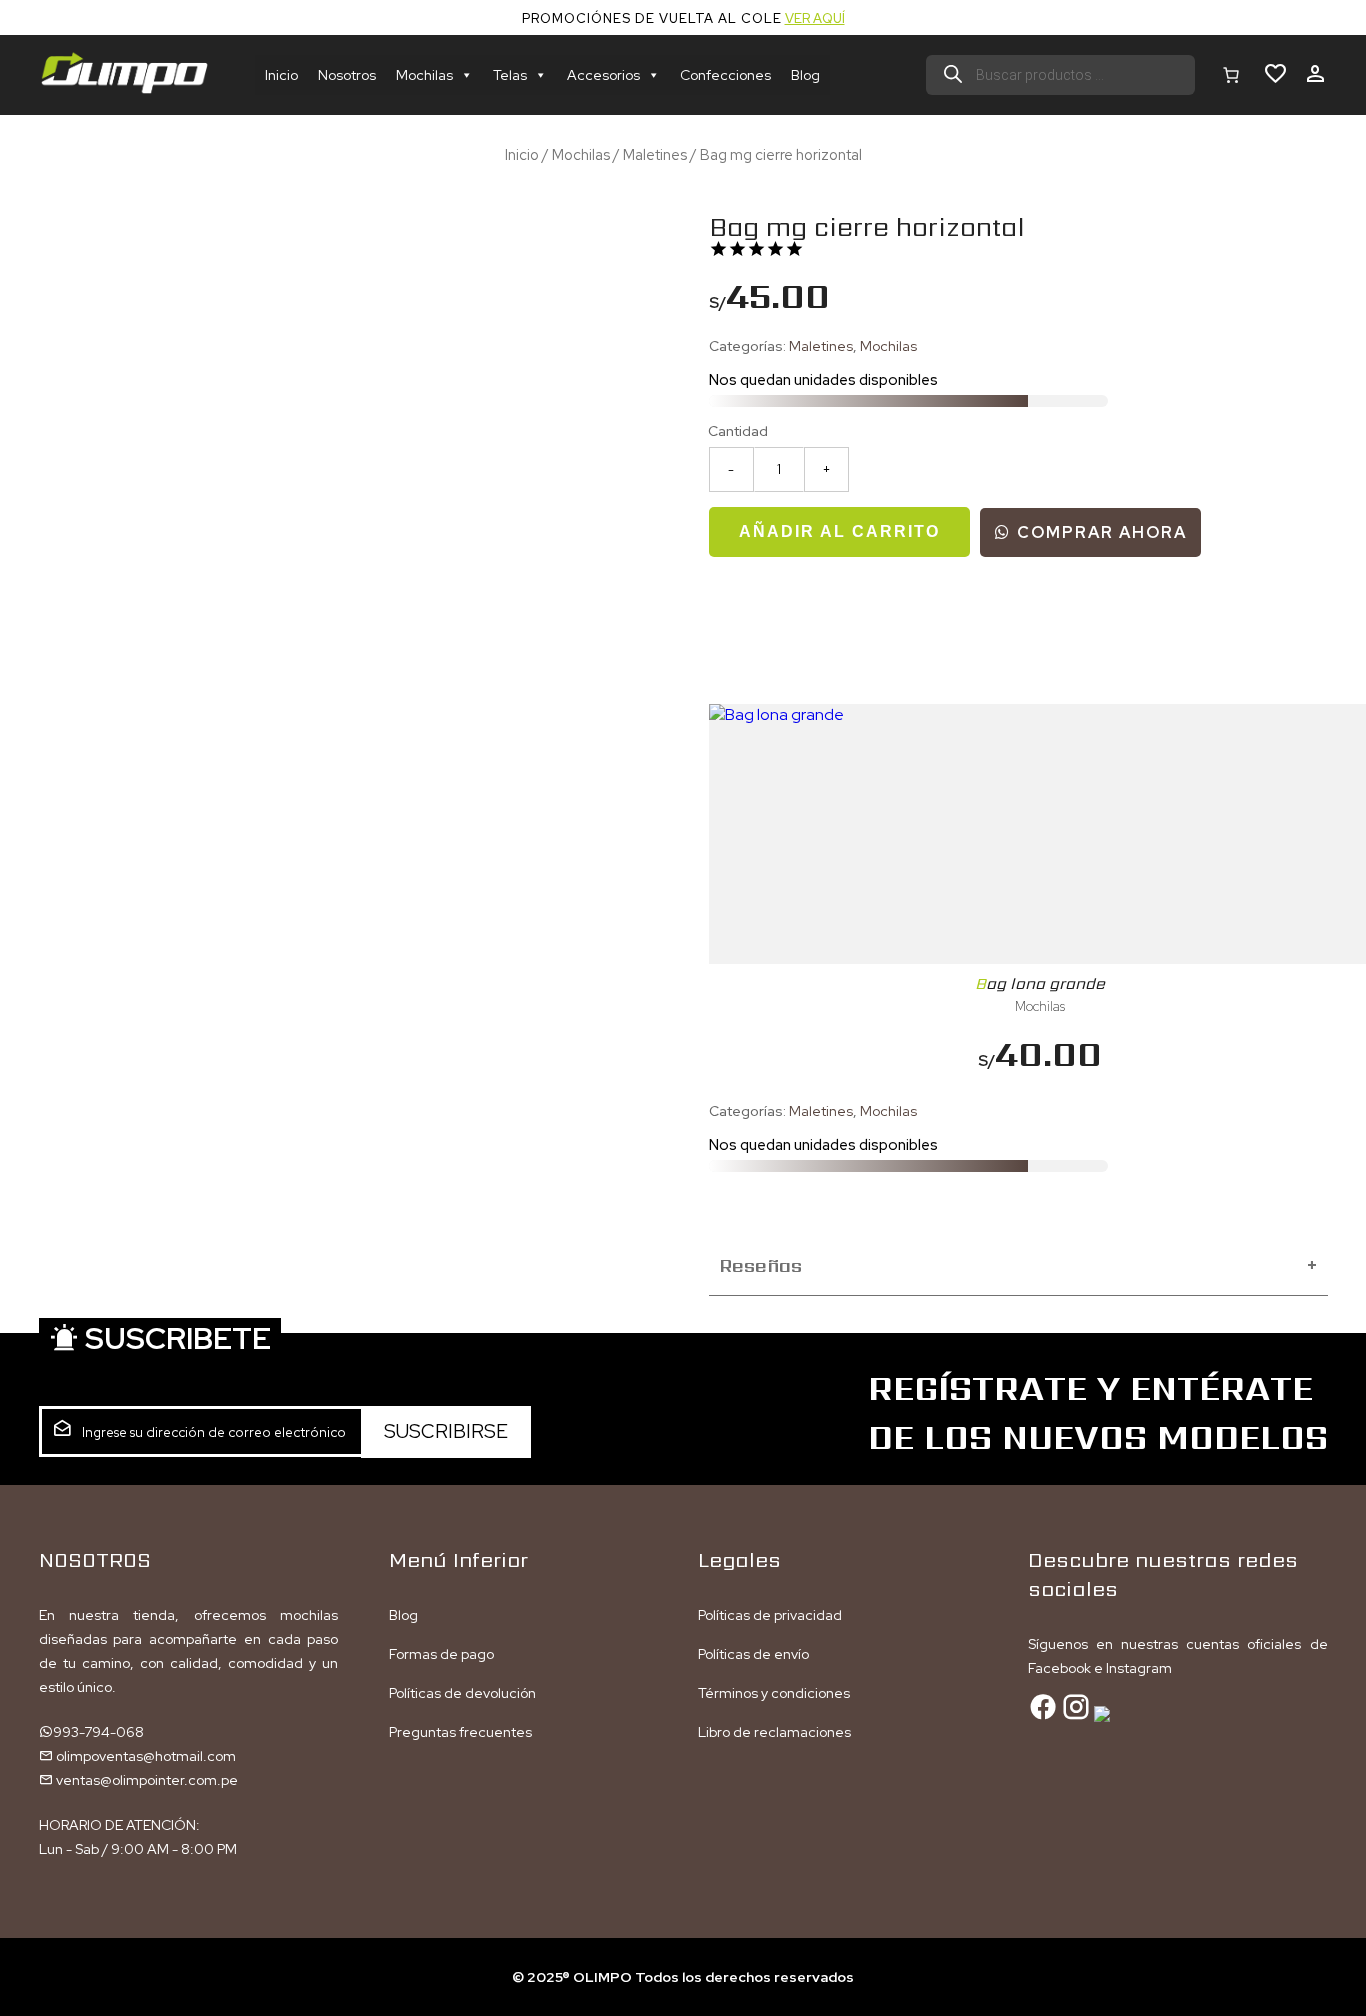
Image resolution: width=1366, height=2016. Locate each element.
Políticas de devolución (462, 1693)
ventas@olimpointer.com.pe (145, 1780)
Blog (805, 75)
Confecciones (725, 75)
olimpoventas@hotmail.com (144, 1756)
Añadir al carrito (839, 531)
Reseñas (1018, 1265)
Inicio (281, 75)
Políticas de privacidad (770, 1615)
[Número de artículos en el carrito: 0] (1231, 75)
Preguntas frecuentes (460, 1732)
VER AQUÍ (815, 18)
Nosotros (347, 75)
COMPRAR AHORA (1099, 532)
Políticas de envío (753, 1654)
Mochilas (424, 75)
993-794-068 (98, 1732)
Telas (510, 75)
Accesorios (603, 75)
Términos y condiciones (774, 1693)
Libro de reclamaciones (774, 1732)
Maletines (655, 154)
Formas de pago (441, 1654)
